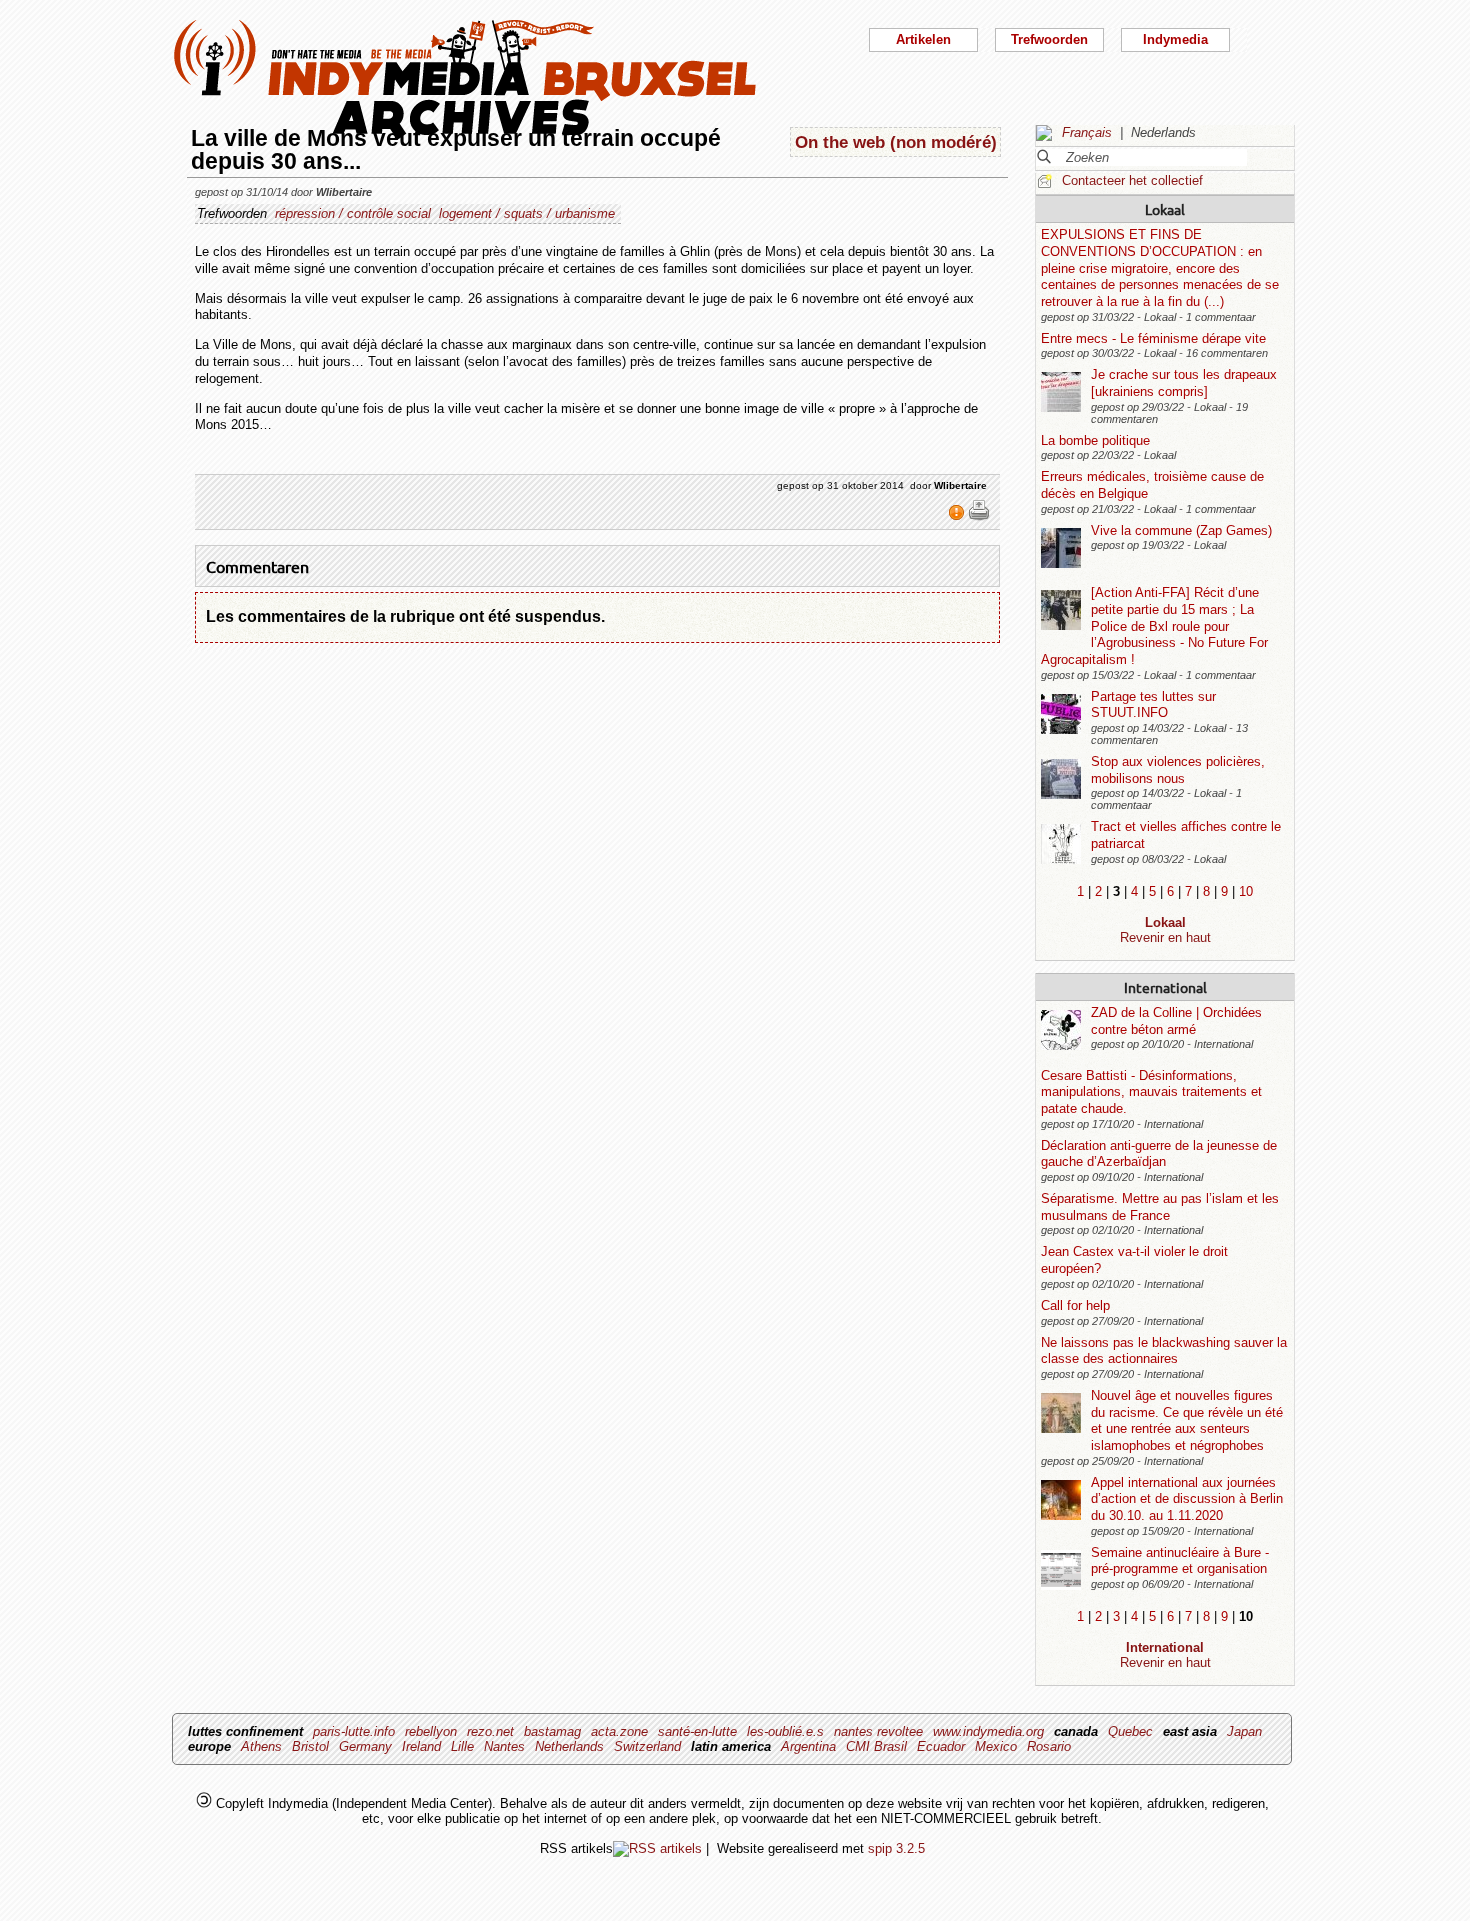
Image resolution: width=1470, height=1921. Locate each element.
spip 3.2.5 (896, 1848)
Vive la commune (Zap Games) (1181, 530)
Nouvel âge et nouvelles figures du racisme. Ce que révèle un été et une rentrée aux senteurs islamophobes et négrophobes (1187, 1420)
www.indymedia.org (988, 1731)
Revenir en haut (1165, 937)
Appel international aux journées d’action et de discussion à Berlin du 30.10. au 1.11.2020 (1187, 1499)
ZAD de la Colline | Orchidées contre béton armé (1176, 1021)
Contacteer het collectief (1132, 180)
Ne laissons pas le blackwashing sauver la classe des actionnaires (1164, 1351)
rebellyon (431, 1731)
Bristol (310, 1746)
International (1165, 987)
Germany (365, 1746)
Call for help (1075, 1305)
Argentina (808, 1746)
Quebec (1130, 1731)
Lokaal (1165, 209)
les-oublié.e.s (785, 1731)
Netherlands (569, 1746)
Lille (462, 1746)
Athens (261, 1746)
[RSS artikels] (657, 1848)
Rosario (1049, 1746)
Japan (1244, 1731)
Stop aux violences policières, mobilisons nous (1178, 770)
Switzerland (647, 1746)
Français (1087, 132)
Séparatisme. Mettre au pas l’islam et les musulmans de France (1160, 1207)
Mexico (996, 1746)
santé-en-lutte (697, 1731)
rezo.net (490, 1731)
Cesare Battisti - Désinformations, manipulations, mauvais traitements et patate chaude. (1151, 1092)
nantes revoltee (878, 1731)
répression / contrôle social (353, 213)
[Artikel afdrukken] (979, 517)
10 (1246, 891)
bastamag (552, 1731)
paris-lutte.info (354, 1731)
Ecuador (941, 1746)
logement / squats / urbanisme (527, 213)
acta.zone (619, 1731)
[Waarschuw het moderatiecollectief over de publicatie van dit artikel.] (958, 517)
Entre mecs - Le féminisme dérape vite (1153, 338)
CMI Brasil (876, 1746)
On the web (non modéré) (896, 142)
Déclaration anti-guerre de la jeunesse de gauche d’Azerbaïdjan (1159, 1154)
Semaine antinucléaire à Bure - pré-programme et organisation (1180, 1561)
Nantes (504, 1746)
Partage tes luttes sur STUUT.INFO (1153, 705)
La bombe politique (1095, 440)
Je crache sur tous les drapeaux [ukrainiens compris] (1184, 383)
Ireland (421, 1746)
